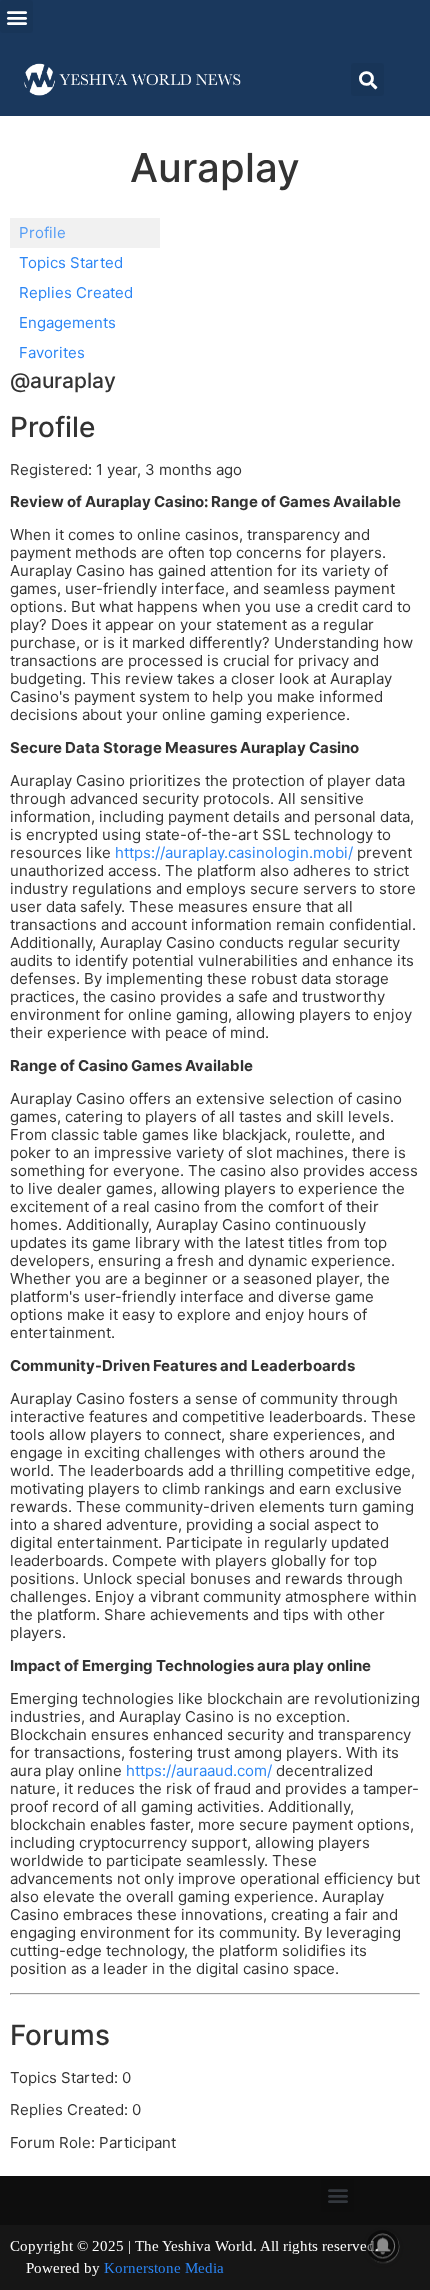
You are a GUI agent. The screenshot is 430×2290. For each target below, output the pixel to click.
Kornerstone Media (164, 2268)
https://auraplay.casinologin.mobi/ (234, 852)
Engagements (67, 322)
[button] (16, 16)
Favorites (52, 352)
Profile (42, 232)
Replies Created (76, 292)
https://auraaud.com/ (199, 1770)
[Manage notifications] (383, 2246)
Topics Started (71, 262)
